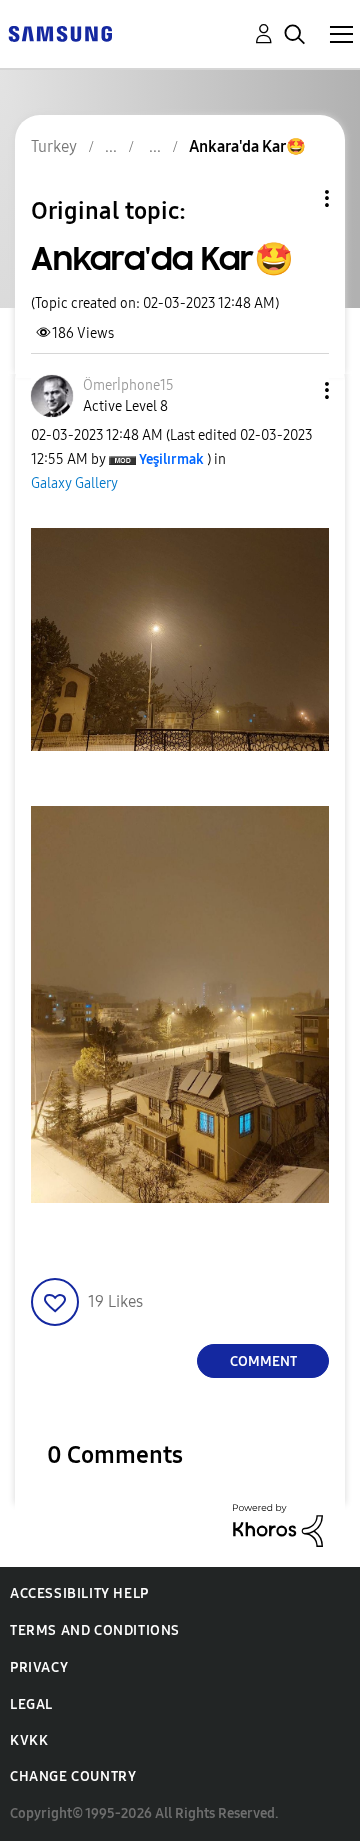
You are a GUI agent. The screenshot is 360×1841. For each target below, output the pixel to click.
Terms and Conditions (95, 1630)
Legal (31, 1704)
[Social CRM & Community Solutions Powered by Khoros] (278, 1524)
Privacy (39, 1667)
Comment (263, 1361)
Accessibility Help (79, 1593)
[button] (294, 390)
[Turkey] (60, 32)
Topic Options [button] (293, 198)
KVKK (29, 1740)
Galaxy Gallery (74, 483)
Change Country (73, 1776)
